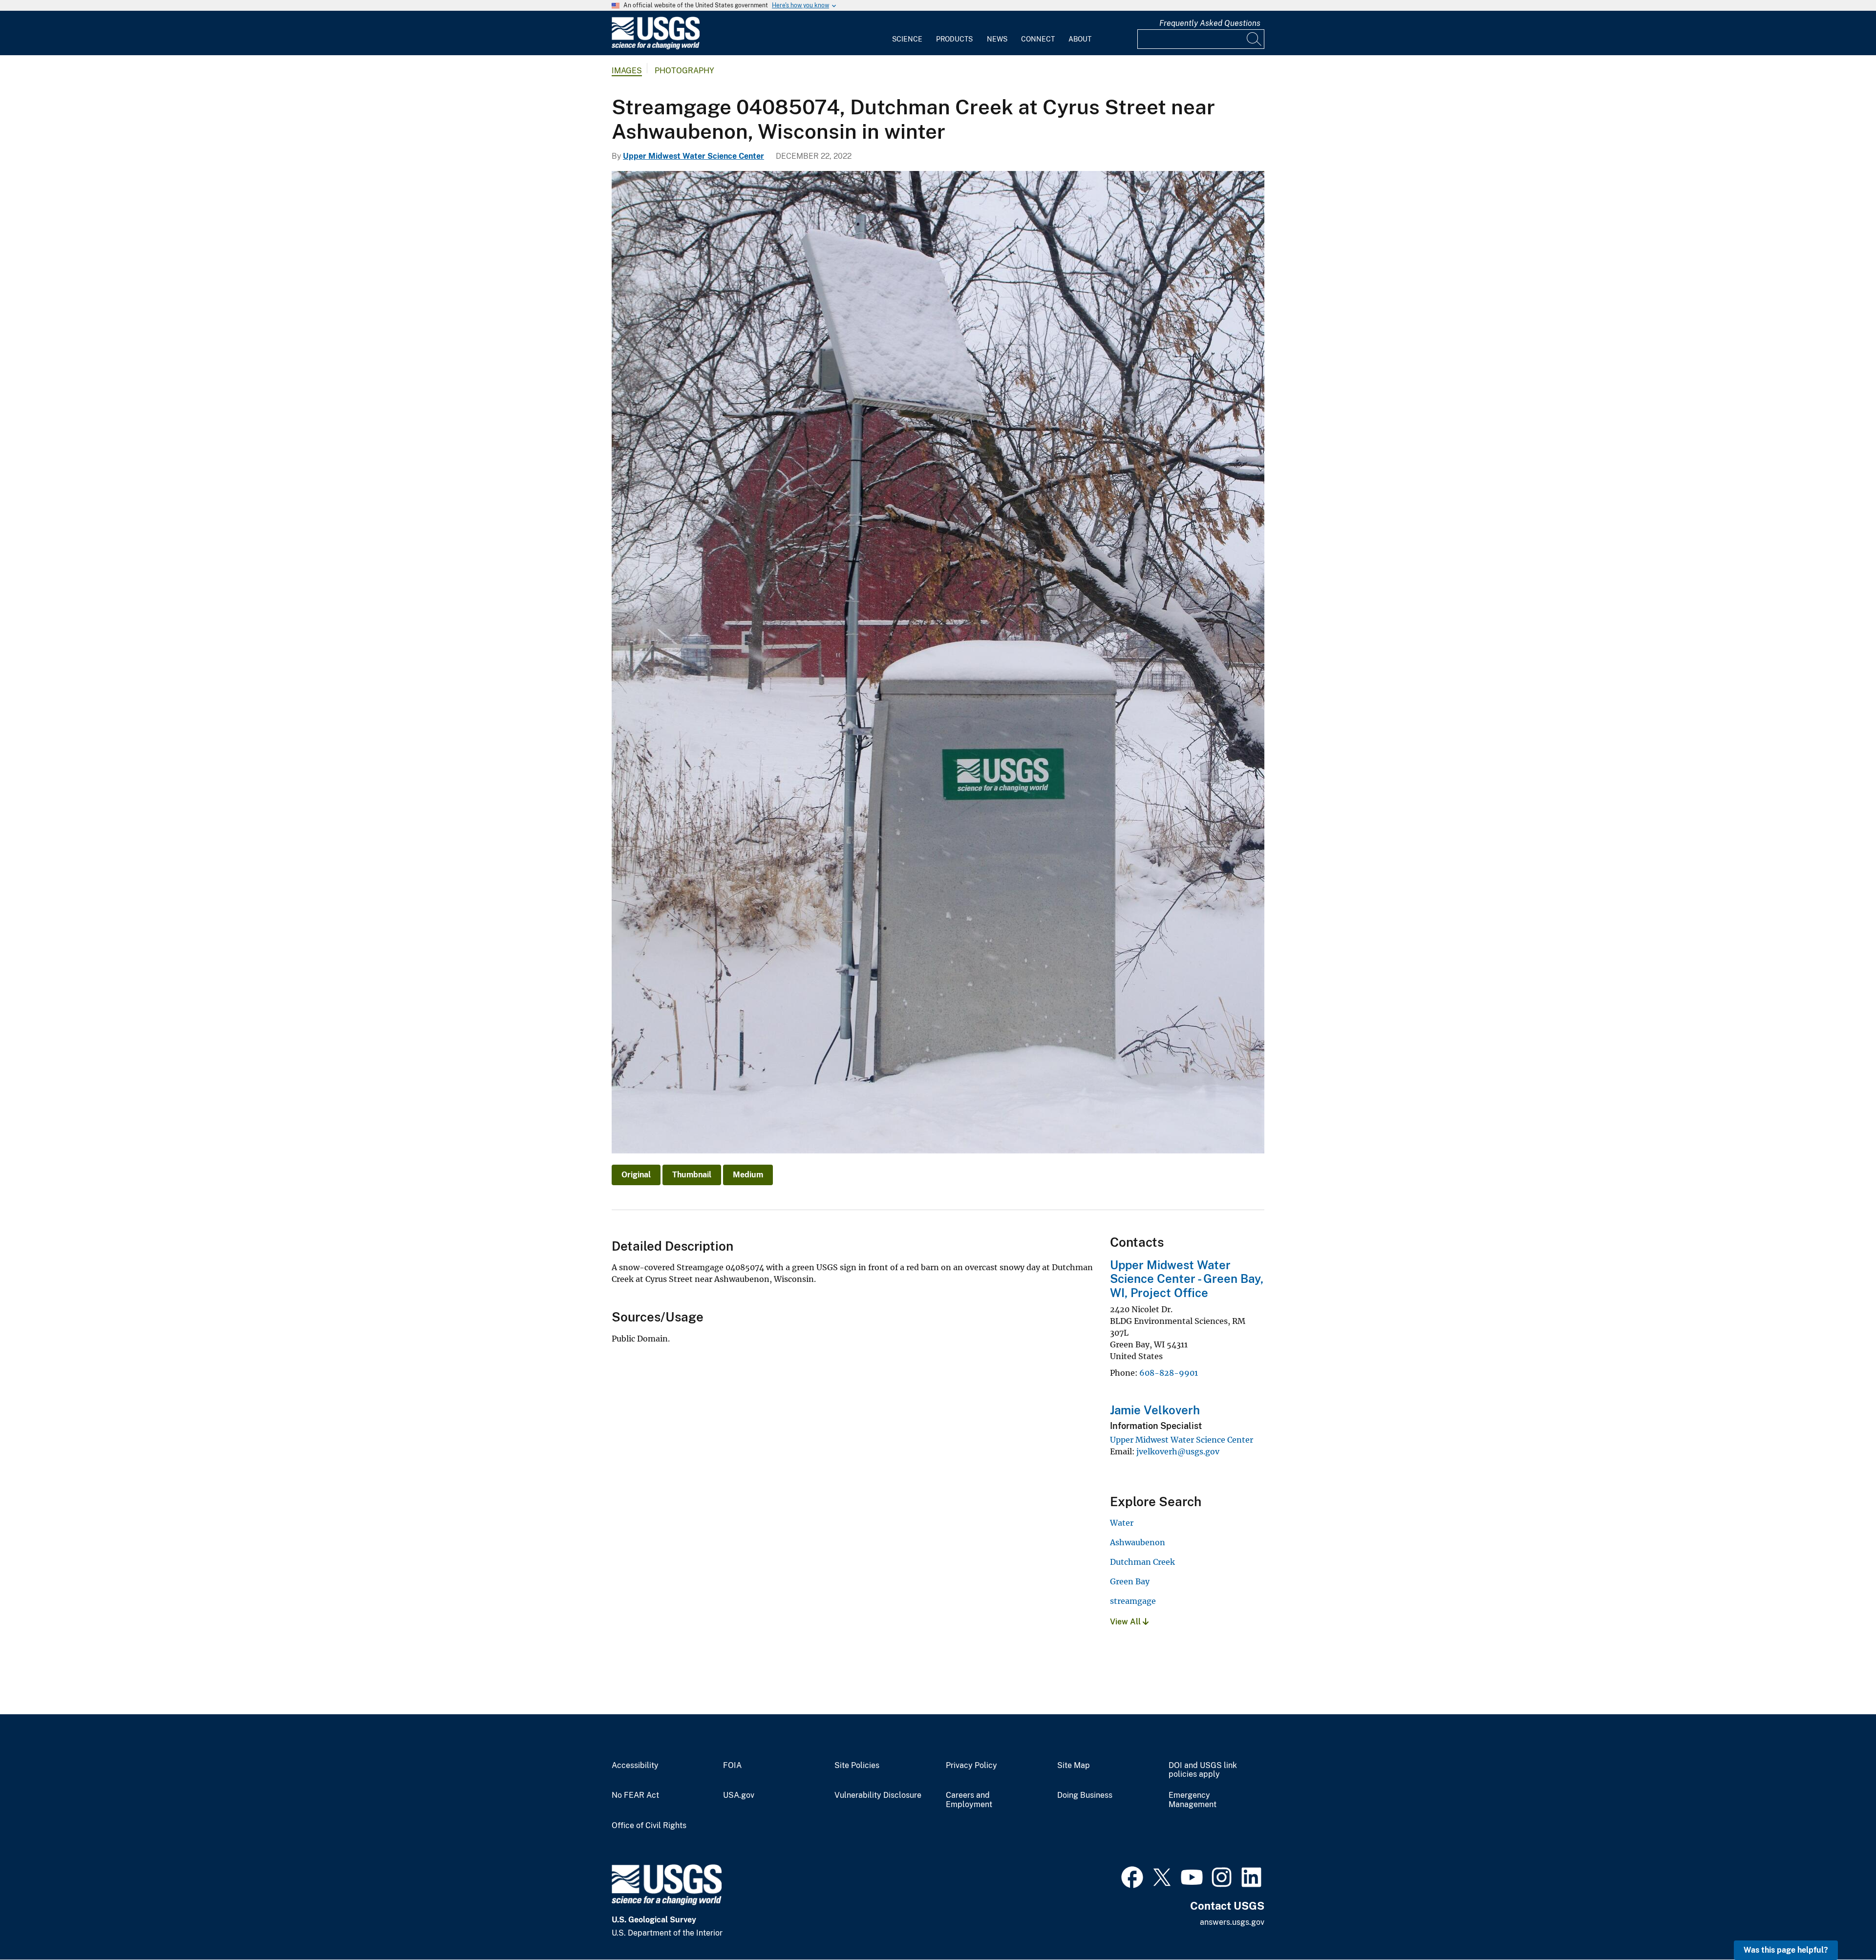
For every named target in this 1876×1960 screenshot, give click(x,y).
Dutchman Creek (1142, 1562)
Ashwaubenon (1138, 1542)
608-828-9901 (1169, 1373)
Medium (748, 1175)
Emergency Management (1193, 1800)
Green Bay (1130, 1581)
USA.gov (739, 1795)
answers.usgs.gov (1232, 1922)
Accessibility (635, 1766)
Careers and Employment (969, 1800)
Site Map (1074, 1766)
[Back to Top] (1841, 1925)
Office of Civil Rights (649, 1826)
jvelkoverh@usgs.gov (1178, 1451)
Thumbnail (692, 1175)
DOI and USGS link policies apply (1203, 1770)
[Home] (656, 47)
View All (1126, 1622)
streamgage (1133, 1601)
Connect (1038, 39)
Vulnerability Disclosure (878, 1795)
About (1080, 39)
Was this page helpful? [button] (1786, 1950)
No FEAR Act (635, 1795)
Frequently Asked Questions (1210, 23)
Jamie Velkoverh (1155, 1410)
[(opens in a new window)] (1132, 1876)
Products (954, 39)
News (997, 39)
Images (627, 71)
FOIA (732, 1766)
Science (907, 39)
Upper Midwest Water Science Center (693, 156)
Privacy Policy (971, 1766)
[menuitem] (907, 33)
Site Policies (857, 1766)
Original (636, 1175)
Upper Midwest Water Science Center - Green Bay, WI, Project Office (1187, 1279)
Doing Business (1085, 1795)
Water (1122, 1523)
